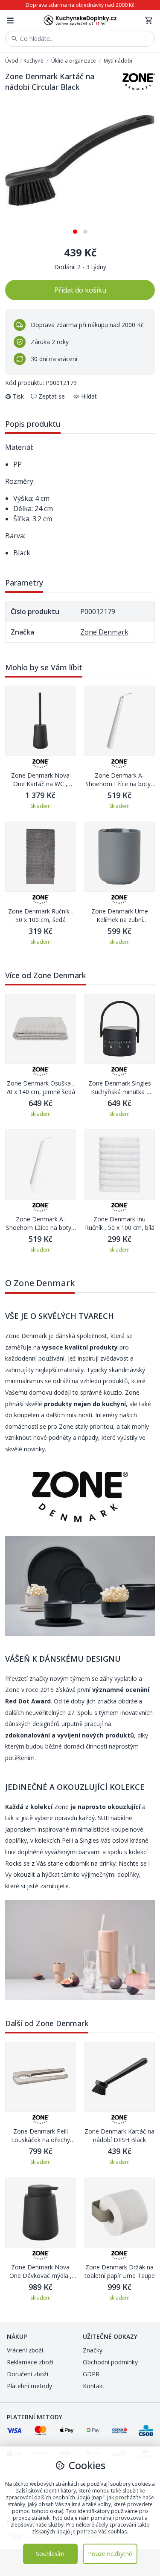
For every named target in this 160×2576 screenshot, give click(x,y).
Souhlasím (50, 2554)
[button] (75, 228)
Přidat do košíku (80, 290)
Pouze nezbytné (110, 2554)
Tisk (18, 396)
